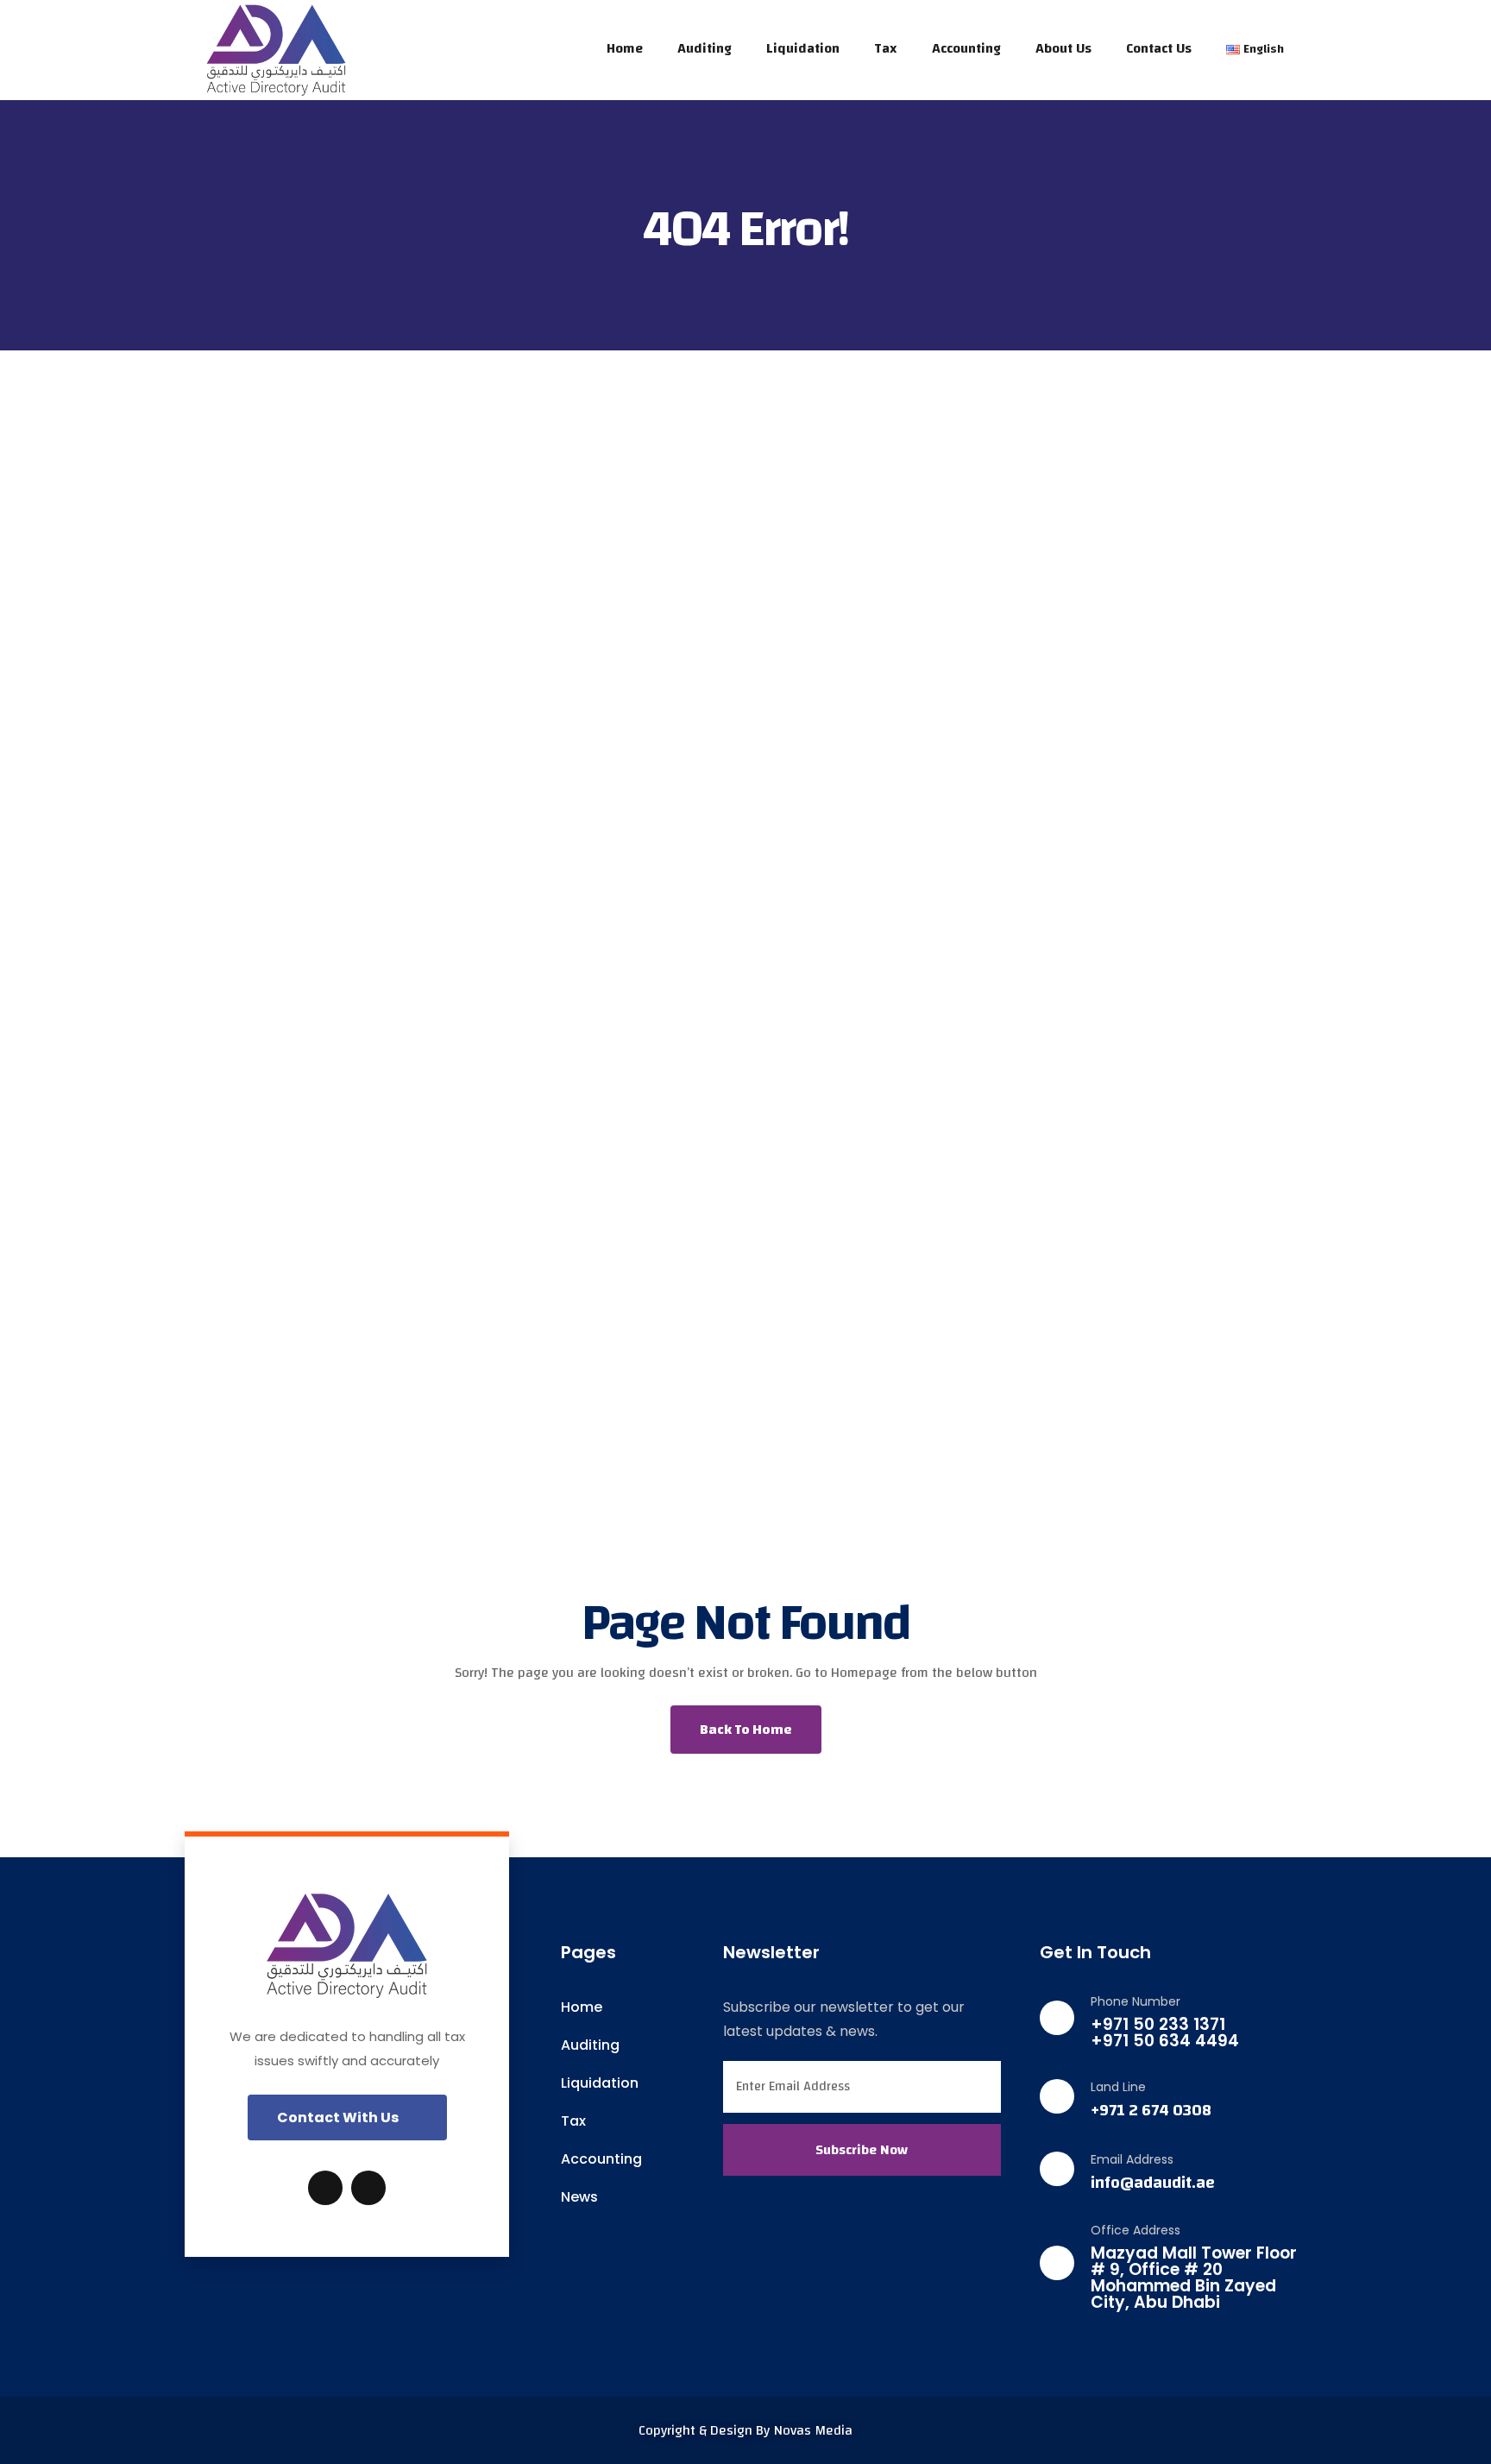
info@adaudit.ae (1153, 2183)
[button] (347, 2117)
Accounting (966, 48)
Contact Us (1159, 48)
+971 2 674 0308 (1151, 2111)
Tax (886, 48)
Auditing (705, 48)
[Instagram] (368, 2188)
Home (625, 48)
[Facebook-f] (325, 2188)
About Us (1063, 48)
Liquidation (803, 48)
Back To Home (746, 1730)
